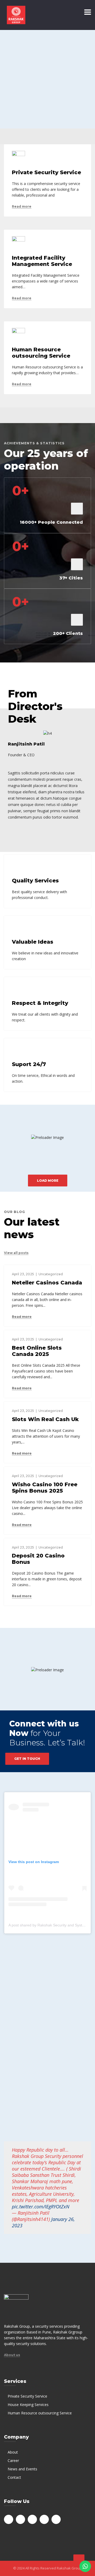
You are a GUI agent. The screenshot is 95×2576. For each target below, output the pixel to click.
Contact (14, 2477)
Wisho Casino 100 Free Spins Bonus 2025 (45, 1488)
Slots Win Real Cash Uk (45, 1419)
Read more (22, 207)
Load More (48, 1181)
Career (13, 2461)
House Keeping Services (28, 2405)
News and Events (22, 2469)
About (13, 2452)
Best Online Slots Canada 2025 (37, 1351)
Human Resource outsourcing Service (40, 2413)
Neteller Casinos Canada (47, 1283)
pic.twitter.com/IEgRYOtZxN (41, 2207)
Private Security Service (27, 2396)
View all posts (16, 1253)
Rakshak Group (69, 2568)
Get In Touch (27, 1759)
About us (12, 2355)
